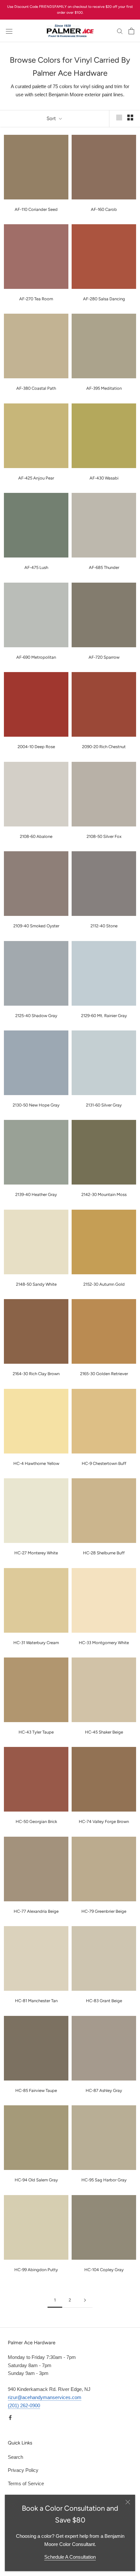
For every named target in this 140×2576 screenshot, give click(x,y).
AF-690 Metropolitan (36, 657)
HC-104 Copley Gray (104, 2270)
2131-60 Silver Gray (104, 1105)
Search (15, 2457)
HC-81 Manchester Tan (36, 2001)
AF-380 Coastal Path (36, 388)
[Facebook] (10, 2417)
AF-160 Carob (104, 209)
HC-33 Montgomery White (104, 1643)
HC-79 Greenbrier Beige (104, 1911)
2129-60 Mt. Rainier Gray (104, 1016)
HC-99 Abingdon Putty (36, 2270)
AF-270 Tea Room (36, 299)
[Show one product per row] (119, 118)
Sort (52, 118)
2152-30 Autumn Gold (104, 1284)
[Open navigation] (9, 31)
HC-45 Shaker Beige (104, 1732)
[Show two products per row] (130, 118)
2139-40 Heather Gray (36, 1194)
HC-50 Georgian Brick (36, 1822)
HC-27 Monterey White (36, 1553)
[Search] (120, 31)
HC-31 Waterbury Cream (36, 1643)
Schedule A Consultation (70, 2557)
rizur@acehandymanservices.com (45, 2397)
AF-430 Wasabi (104, 478)
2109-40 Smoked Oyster (36, 926)
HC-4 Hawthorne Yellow (36, 1463)
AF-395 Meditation (104, 388)
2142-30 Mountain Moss (104, 1194)
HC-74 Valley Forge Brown (104, 1822)
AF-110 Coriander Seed (36, 209)
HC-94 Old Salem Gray (36, 2180)
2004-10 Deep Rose (36, 747)
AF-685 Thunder (104, 567)
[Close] (128, 2502)
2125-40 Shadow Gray (36, 1016)
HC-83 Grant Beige (104, 2001)
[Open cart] (131, 31)
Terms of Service (26, 2483)
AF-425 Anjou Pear (36, 478)
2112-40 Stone (104, 926)
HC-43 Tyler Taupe (36, 1732)
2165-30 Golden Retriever (104, 1374)
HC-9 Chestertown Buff (104, 1463)
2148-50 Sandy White (36, 1284)
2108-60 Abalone (36, 836)
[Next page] (85, 2300)
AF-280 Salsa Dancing (104, 299)
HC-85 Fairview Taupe (36, 2090)
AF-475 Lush (36, 567)
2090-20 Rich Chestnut (104, 747)
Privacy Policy (23, 2470)
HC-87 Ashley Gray (104, 2090)
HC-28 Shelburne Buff (104, 1553)
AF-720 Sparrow (104, 657)
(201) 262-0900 (24, 2405)
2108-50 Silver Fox (104, 836)
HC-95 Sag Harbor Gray (104, 2180)
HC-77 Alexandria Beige (36, 1911)
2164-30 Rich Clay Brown (36, 1374)
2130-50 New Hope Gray (36, 1105)
